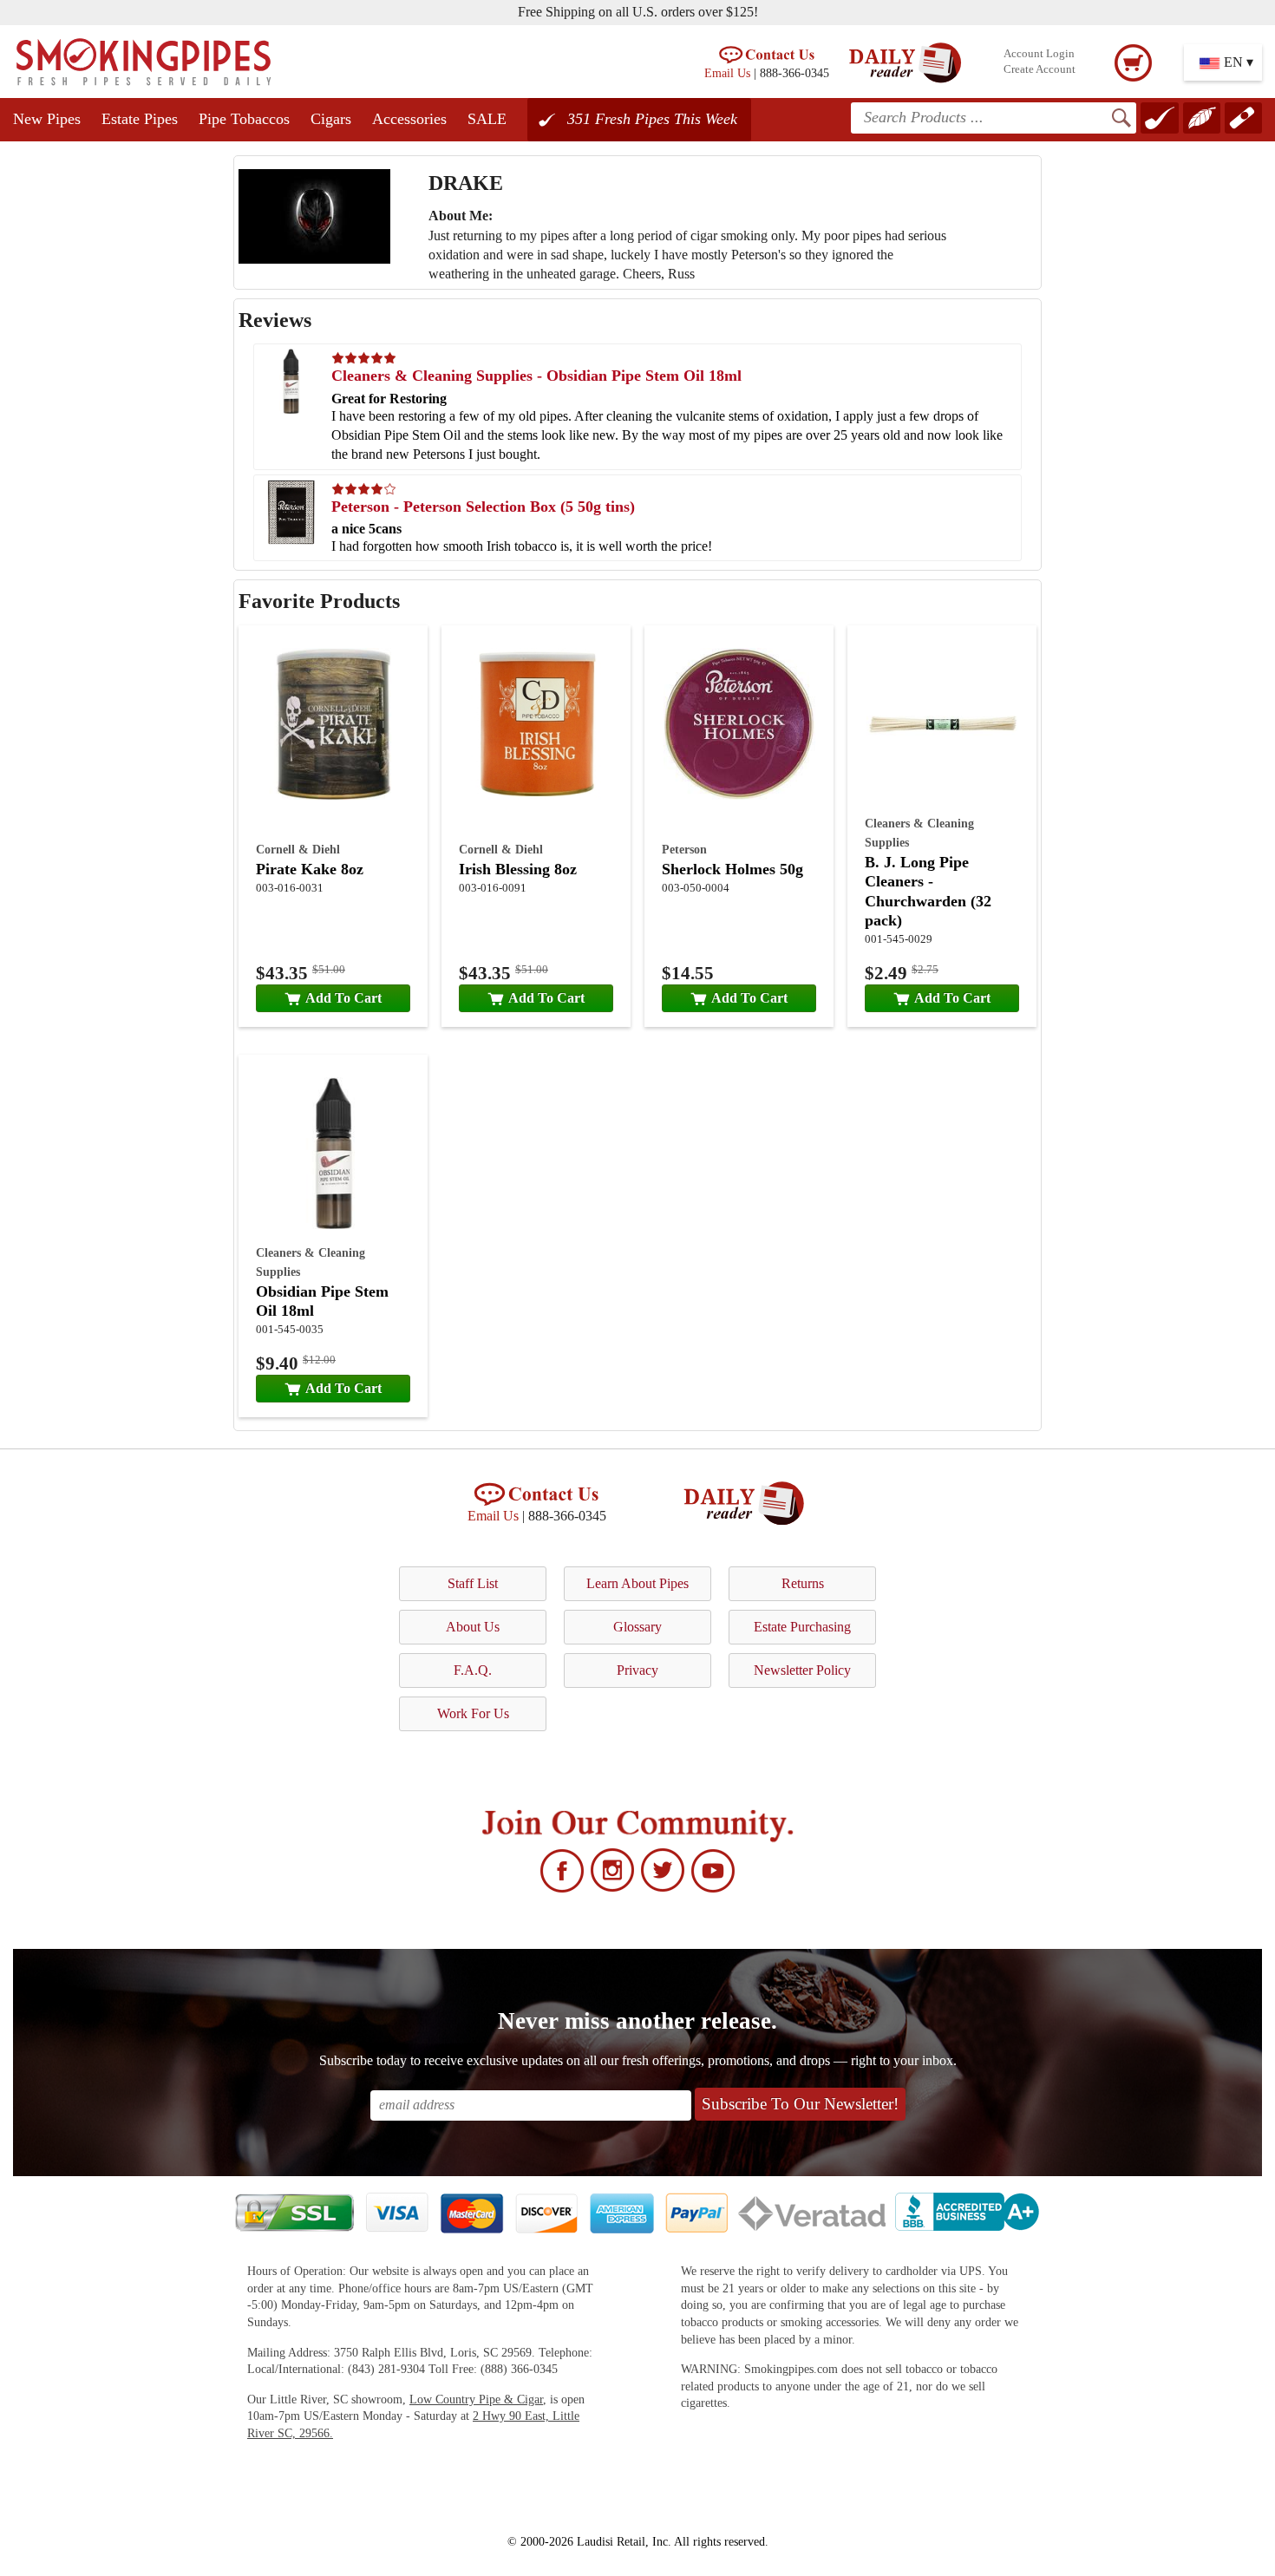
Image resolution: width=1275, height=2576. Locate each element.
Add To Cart (343, 998)
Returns (803, 1583)
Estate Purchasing (802, 1627)
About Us (473, 1627)
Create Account (1040, 69)
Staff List (473, 1583)
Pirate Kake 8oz (310, 869)
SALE (487, 119)
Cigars (331, 119)
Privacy (637, 1670)
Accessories (409, 119)
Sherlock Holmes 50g (732, 869)
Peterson (684, 849)
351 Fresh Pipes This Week (652, 119)
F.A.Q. (473, 1670)
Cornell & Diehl (298, 849)
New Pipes (47, 119)
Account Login (1039, 54)
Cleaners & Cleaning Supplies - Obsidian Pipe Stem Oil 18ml (536, 376)
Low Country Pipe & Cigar (476, 2399)
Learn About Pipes (637, 1583)
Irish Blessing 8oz (518, 869)
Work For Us (473, 1713)
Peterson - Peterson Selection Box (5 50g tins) (483, 507)
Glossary (637, 1627)
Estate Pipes (140, 119)
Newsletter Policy (802, 1670)
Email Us (727, 73)
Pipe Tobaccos (244, 119)
